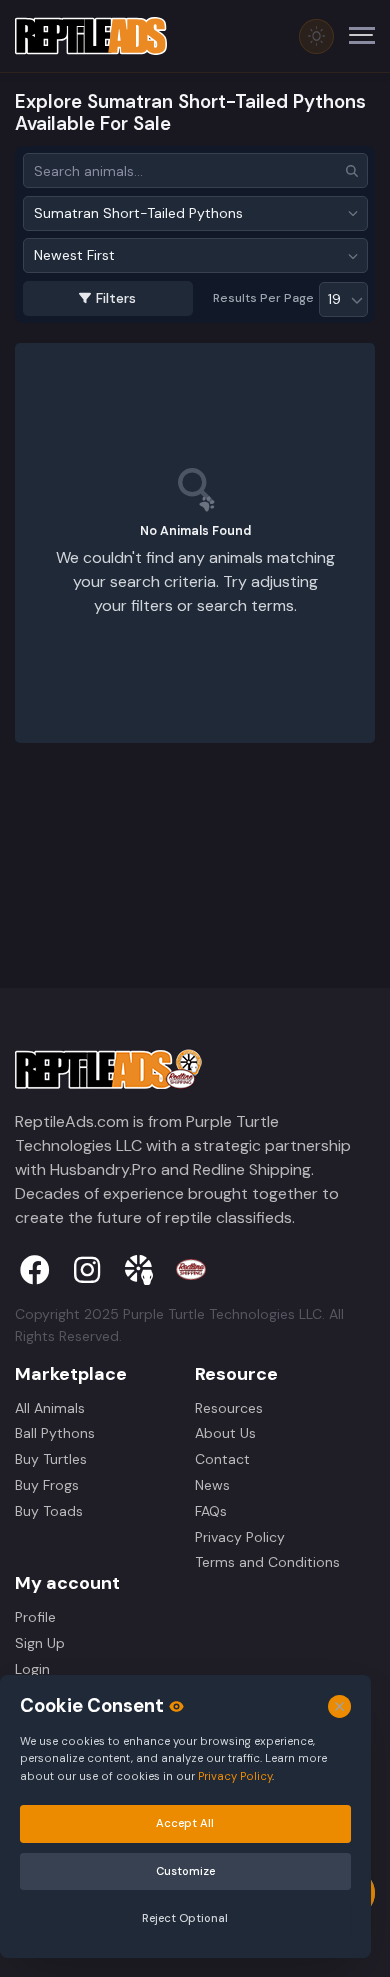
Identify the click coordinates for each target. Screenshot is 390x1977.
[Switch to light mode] (316, 36)
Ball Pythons (55, 1433)
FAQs (211, 1511)
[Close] (339, 1705)
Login (32, 1669)
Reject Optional (185, 1918)
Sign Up (40, 1643)
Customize (184, 1870)
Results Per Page (263, 298)
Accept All (185, 1823)
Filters (116, 298)
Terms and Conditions (267, 1562)
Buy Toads (49, 1511)
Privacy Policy (240, 1537)
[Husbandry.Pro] (139, 1270)
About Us (225, 1433)
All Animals (50, 1408)
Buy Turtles (51, 1459)
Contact (222, 1459)
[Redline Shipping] (191, 1270)
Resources (229, 1408)
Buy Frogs (47, 1485)
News (212, 1485)
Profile (35, 1617)
